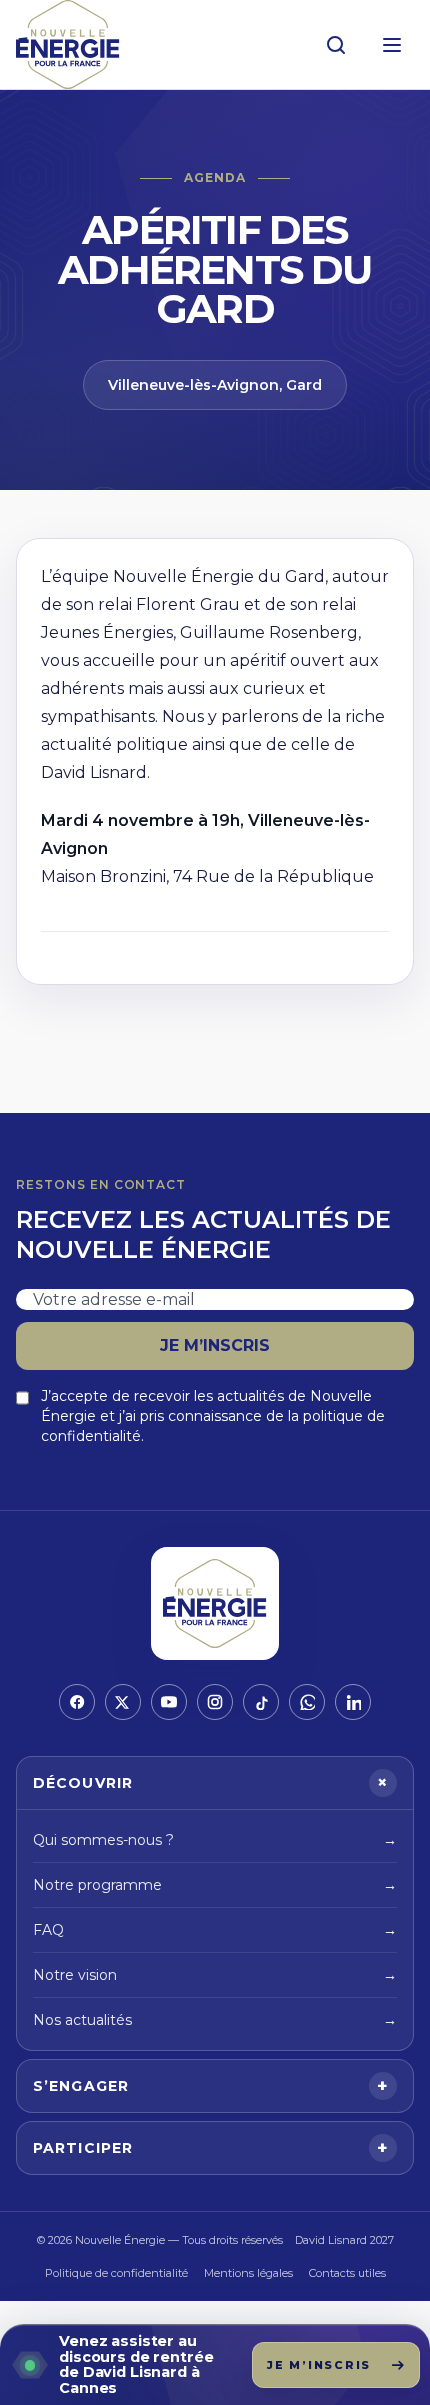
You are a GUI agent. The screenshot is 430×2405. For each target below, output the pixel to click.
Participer (211, 2148)
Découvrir (214, 1783)
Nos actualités (215, 2020)
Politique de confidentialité (116, 2273)
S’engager (211, 2086)
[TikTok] (261, 1702)
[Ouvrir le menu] (392, 45)
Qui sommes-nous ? (215, 1840)
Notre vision (215, 1975)
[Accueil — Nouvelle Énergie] (68, 44)
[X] (123, 1702)
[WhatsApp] (307, 1702)
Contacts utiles (347, 2273)
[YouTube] (169, 1702)
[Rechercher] (336, 45)
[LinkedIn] (353, 1702)
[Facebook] (77, 1702)
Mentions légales (248, 2273)
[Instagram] (215, 1702)
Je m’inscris (215, 1345)
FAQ (215, 1930)
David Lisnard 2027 (344, 2240)
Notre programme (215, 1885)
